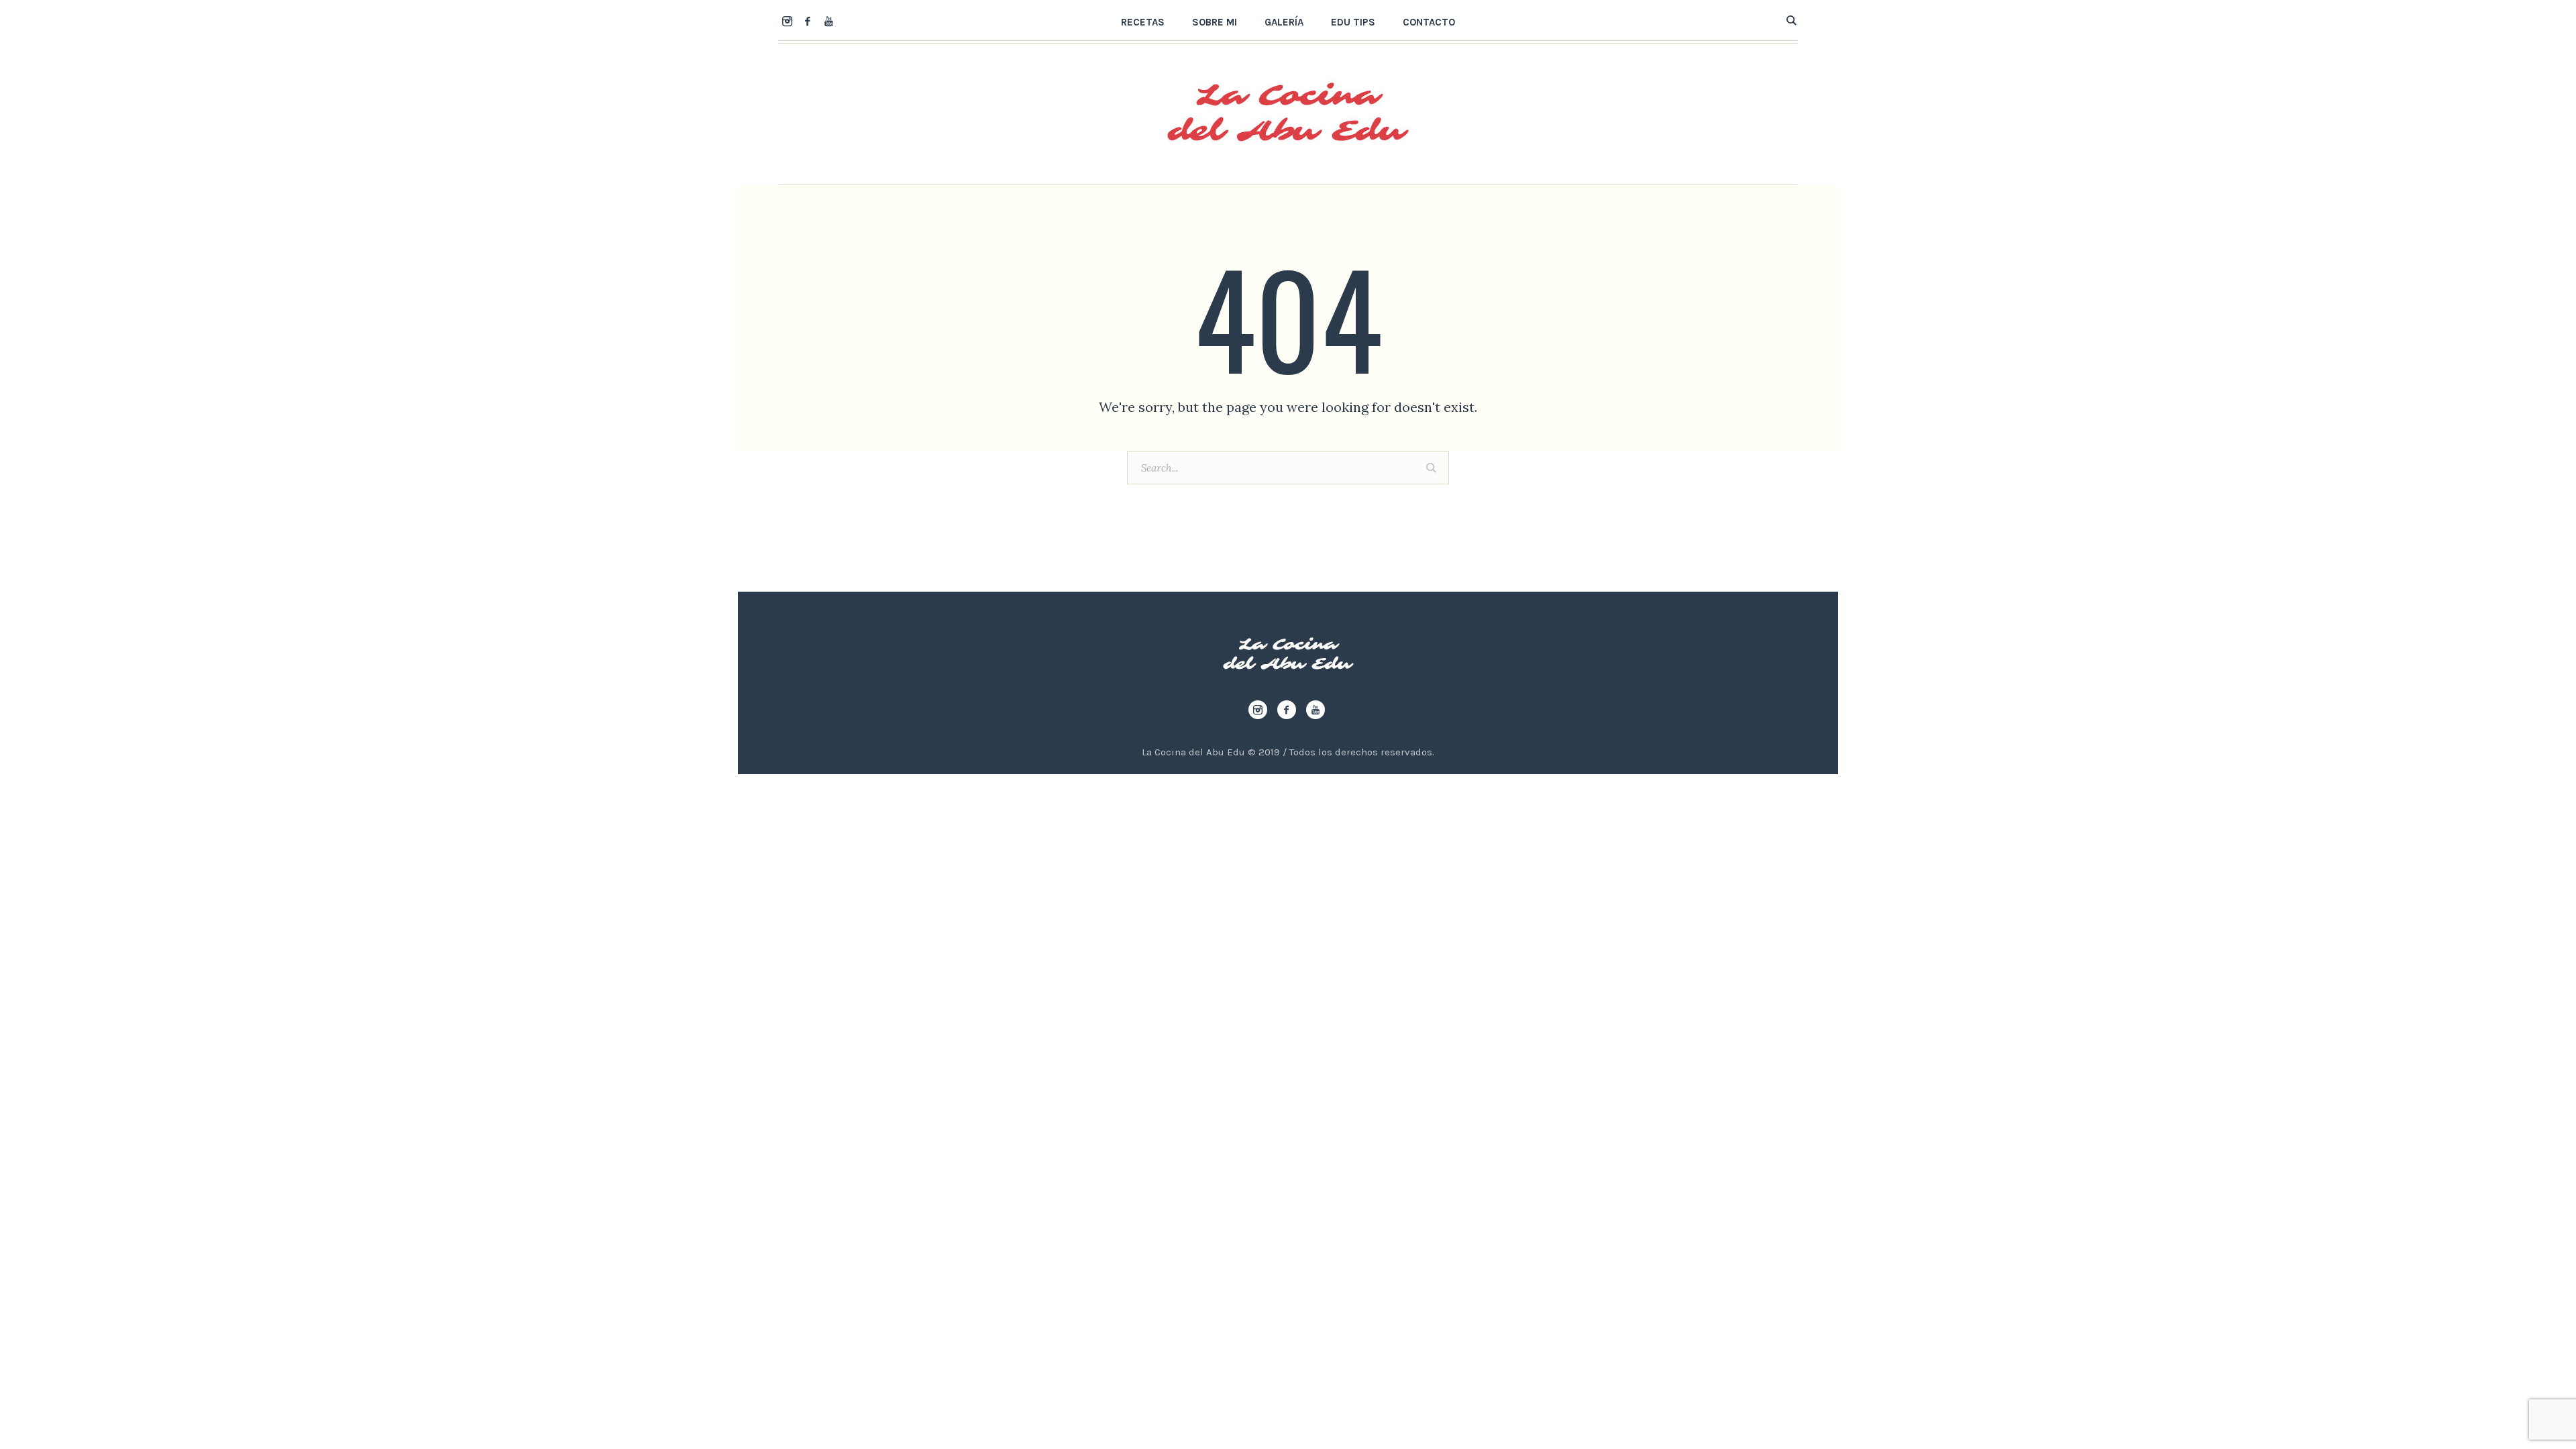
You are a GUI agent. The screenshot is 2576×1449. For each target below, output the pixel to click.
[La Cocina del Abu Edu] (1288, 654)
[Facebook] (808, 21)
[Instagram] (787, 21)
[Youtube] (828, 21)
